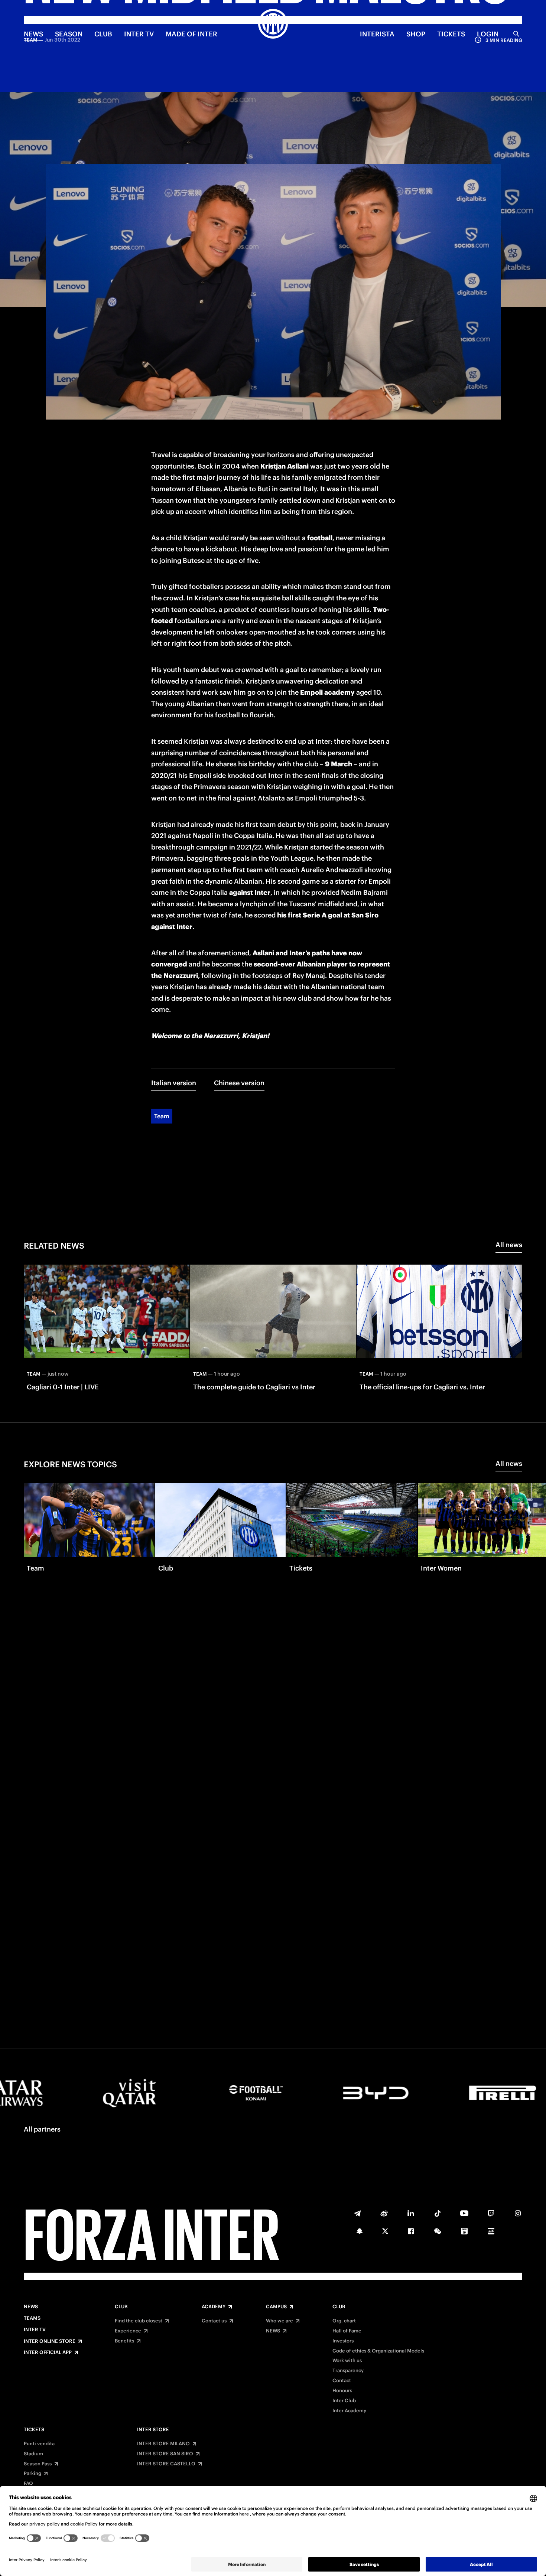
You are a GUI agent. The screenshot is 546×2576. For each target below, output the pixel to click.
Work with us (347, 2361)
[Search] (516, 34)
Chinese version (239, 1083)
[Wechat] (438, 2231)
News (31, 2307)
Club (121, 2307)
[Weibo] (384, 2213)
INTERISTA (377, 34)
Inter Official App (48, 2352)
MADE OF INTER (191, 34)
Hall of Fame (347, 2331)
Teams (32, 2318)
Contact (342, 2381)
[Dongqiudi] (464, 2231)
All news (509, 1245)
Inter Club (344, 2401)
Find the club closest (139, 2321)
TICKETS (451, 34)
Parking (32, 2474)
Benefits (124, 2341)
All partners (42, 2129)
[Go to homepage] (273, 25)
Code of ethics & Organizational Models (378, 2351)
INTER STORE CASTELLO (166, 2464)
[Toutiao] (491, 2231)
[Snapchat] (360, 2231)
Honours (342, 2391)
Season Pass (38, 2464)
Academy (214, 2307)
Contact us (214, 2321)
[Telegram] (357, 2213)
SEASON (69, 34)
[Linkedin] (411, 2213)
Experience (128, 2331)
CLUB (103, 34)
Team (162, 1116)
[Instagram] (518, 2213)
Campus (276, 2307)
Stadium (33, 2454)
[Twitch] (491, 2213)
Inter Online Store (50, 2341)
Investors (343, 2341)
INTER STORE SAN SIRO (165, 2454)
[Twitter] (385, 2231)
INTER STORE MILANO (163, 2444)
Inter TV (139, 34)
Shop (416, 34)
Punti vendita (39, 2444)
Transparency (348, 2371)
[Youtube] (464, 2213)
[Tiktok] (438, 2213)
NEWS (33, 34)
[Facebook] (411, 2231)
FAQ (28, 2484)
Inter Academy (349, 2411)
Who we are (279, 2321)
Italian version (174, 1083)
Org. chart (344, 2321)
